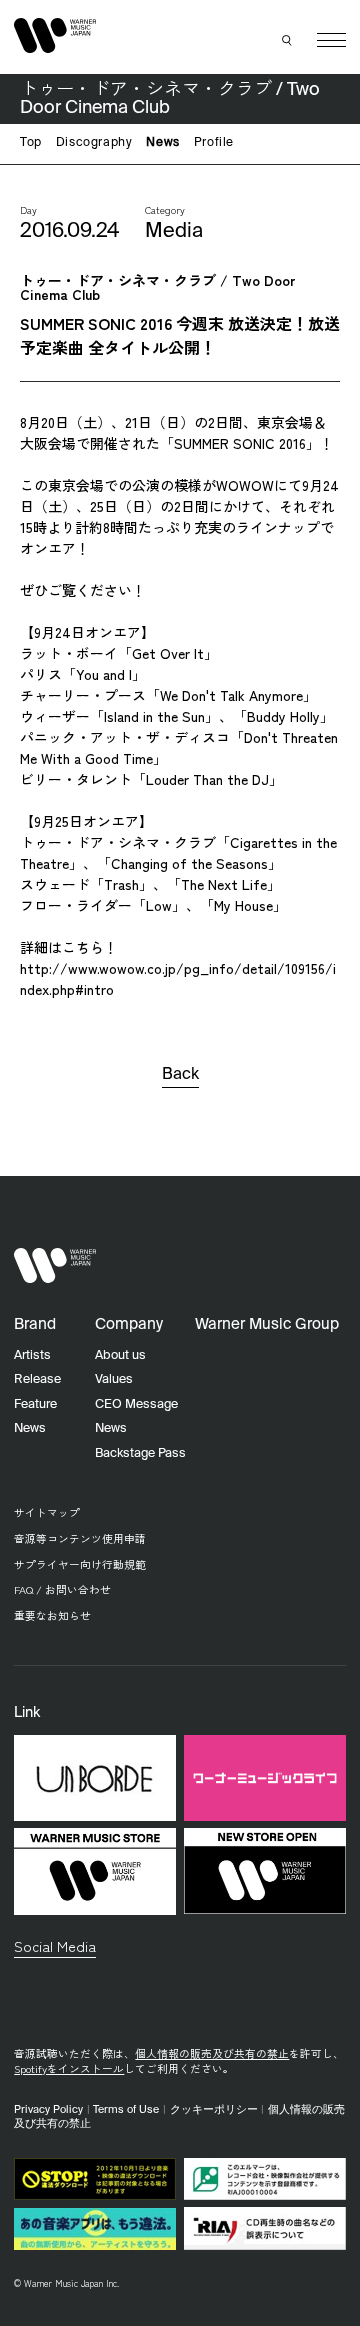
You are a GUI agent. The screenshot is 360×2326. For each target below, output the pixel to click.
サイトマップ (47, 1512)
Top (31, 143)
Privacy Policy (48, 2110)
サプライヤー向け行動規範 (80, 1564)
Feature (35, 1404)
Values (114, 1379)
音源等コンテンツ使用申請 (80, 1538)
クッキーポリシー (214, 2110)
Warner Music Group (267, 1324)
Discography (94, 143)
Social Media (55, 1945)
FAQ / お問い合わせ (62, 1589)
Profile (214, 143)
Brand (35, 1324)
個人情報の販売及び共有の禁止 (212, 2053)
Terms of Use (126, 2110)
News (162, 143)
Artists (32, 1355)
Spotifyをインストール (69, 2068)
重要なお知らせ (52, 1615)
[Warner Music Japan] (55, 1266)
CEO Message (136, 1404)
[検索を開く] (288, 40)
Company (129, 1324)
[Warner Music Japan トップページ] (55, 36)
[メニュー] (331, 40)
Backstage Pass (140, 1453)
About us (120, 1355)
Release (37, 1379)
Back (180, 1075)
